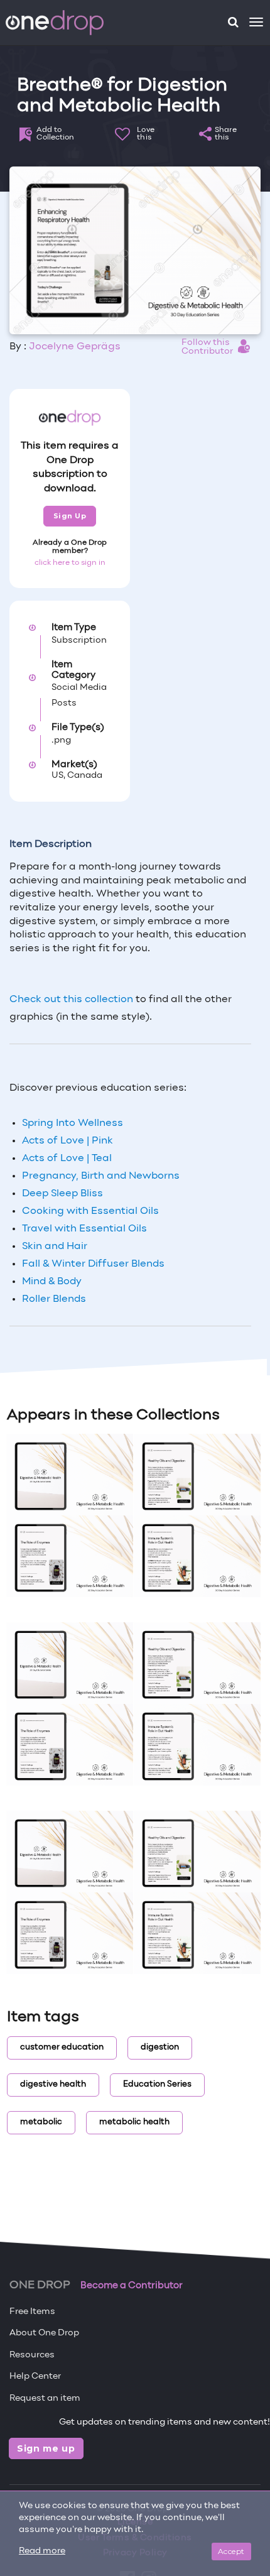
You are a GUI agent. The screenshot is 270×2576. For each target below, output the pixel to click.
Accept (231, 2551)
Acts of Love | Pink (67, 1141)
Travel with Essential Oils (84, 1229)
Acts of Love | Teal (67, 1159)
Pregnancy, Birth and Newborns (101, 1176)
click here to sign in (70, 563)
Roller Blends (54, 1299)
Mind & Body (52, 1282)
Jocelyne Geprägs (75, 347)
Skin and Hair (56, 1247)
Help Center (35, 2377)
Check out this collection (71, 1000)
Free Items (32, 2312)
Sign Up (70, 516)
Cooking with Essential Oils (90, 1211)
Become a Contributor (132, 2286)
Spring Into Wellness (73, 1123)
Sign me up (46, 2448)
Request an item (45, 2399)
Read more (42, 2551)
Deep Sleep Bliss (62, 1194)
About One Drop (44, 2333)
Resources (32, 2355)
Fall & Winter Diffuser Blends (93, 1264)
